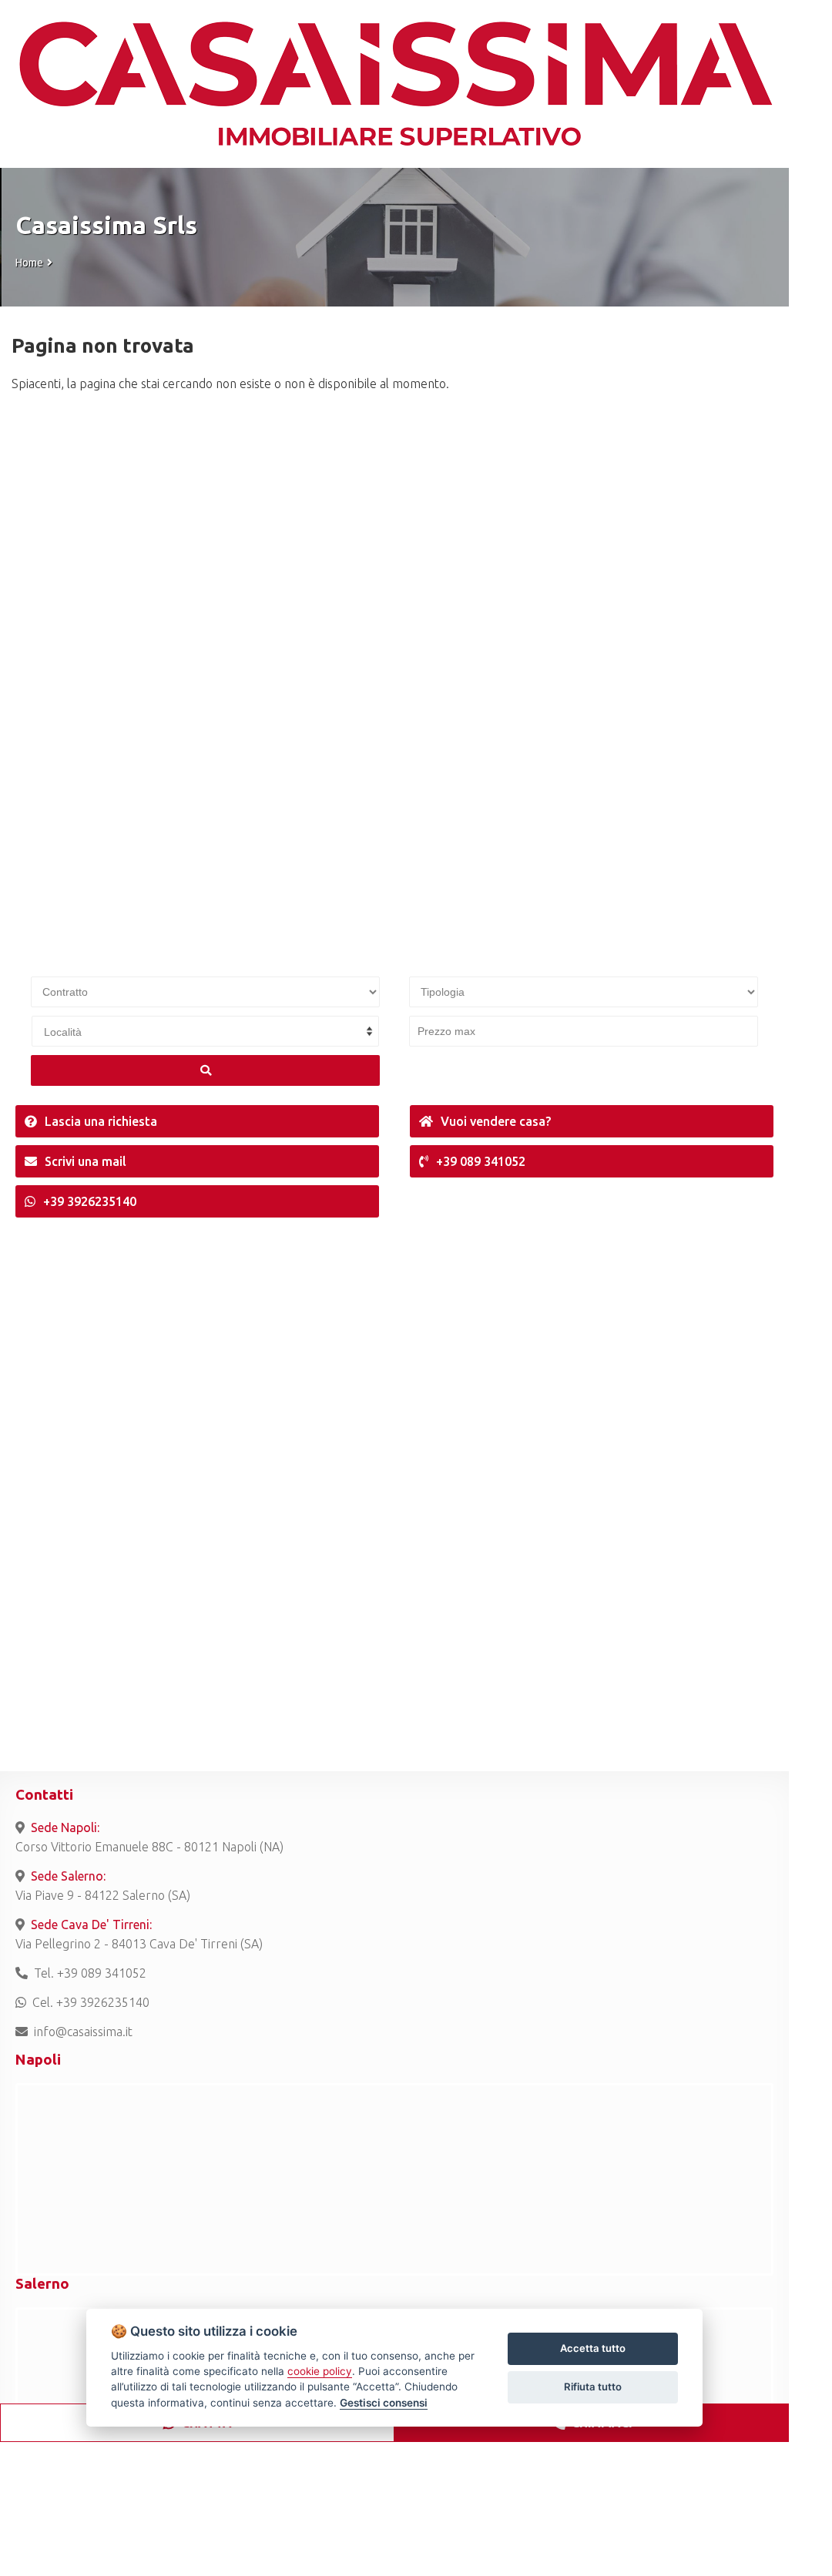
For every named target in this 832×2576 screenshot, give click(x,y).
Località (63, 1032)
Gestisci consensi (384, 2403)
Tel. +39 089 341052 (90, 1973)
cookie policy (320, 2371)
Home (29, 263)
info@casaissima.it (83, 2032)
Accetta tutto (593, 2348)
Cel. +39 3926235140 (91, 2002)
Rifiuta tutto (593, 2387)
